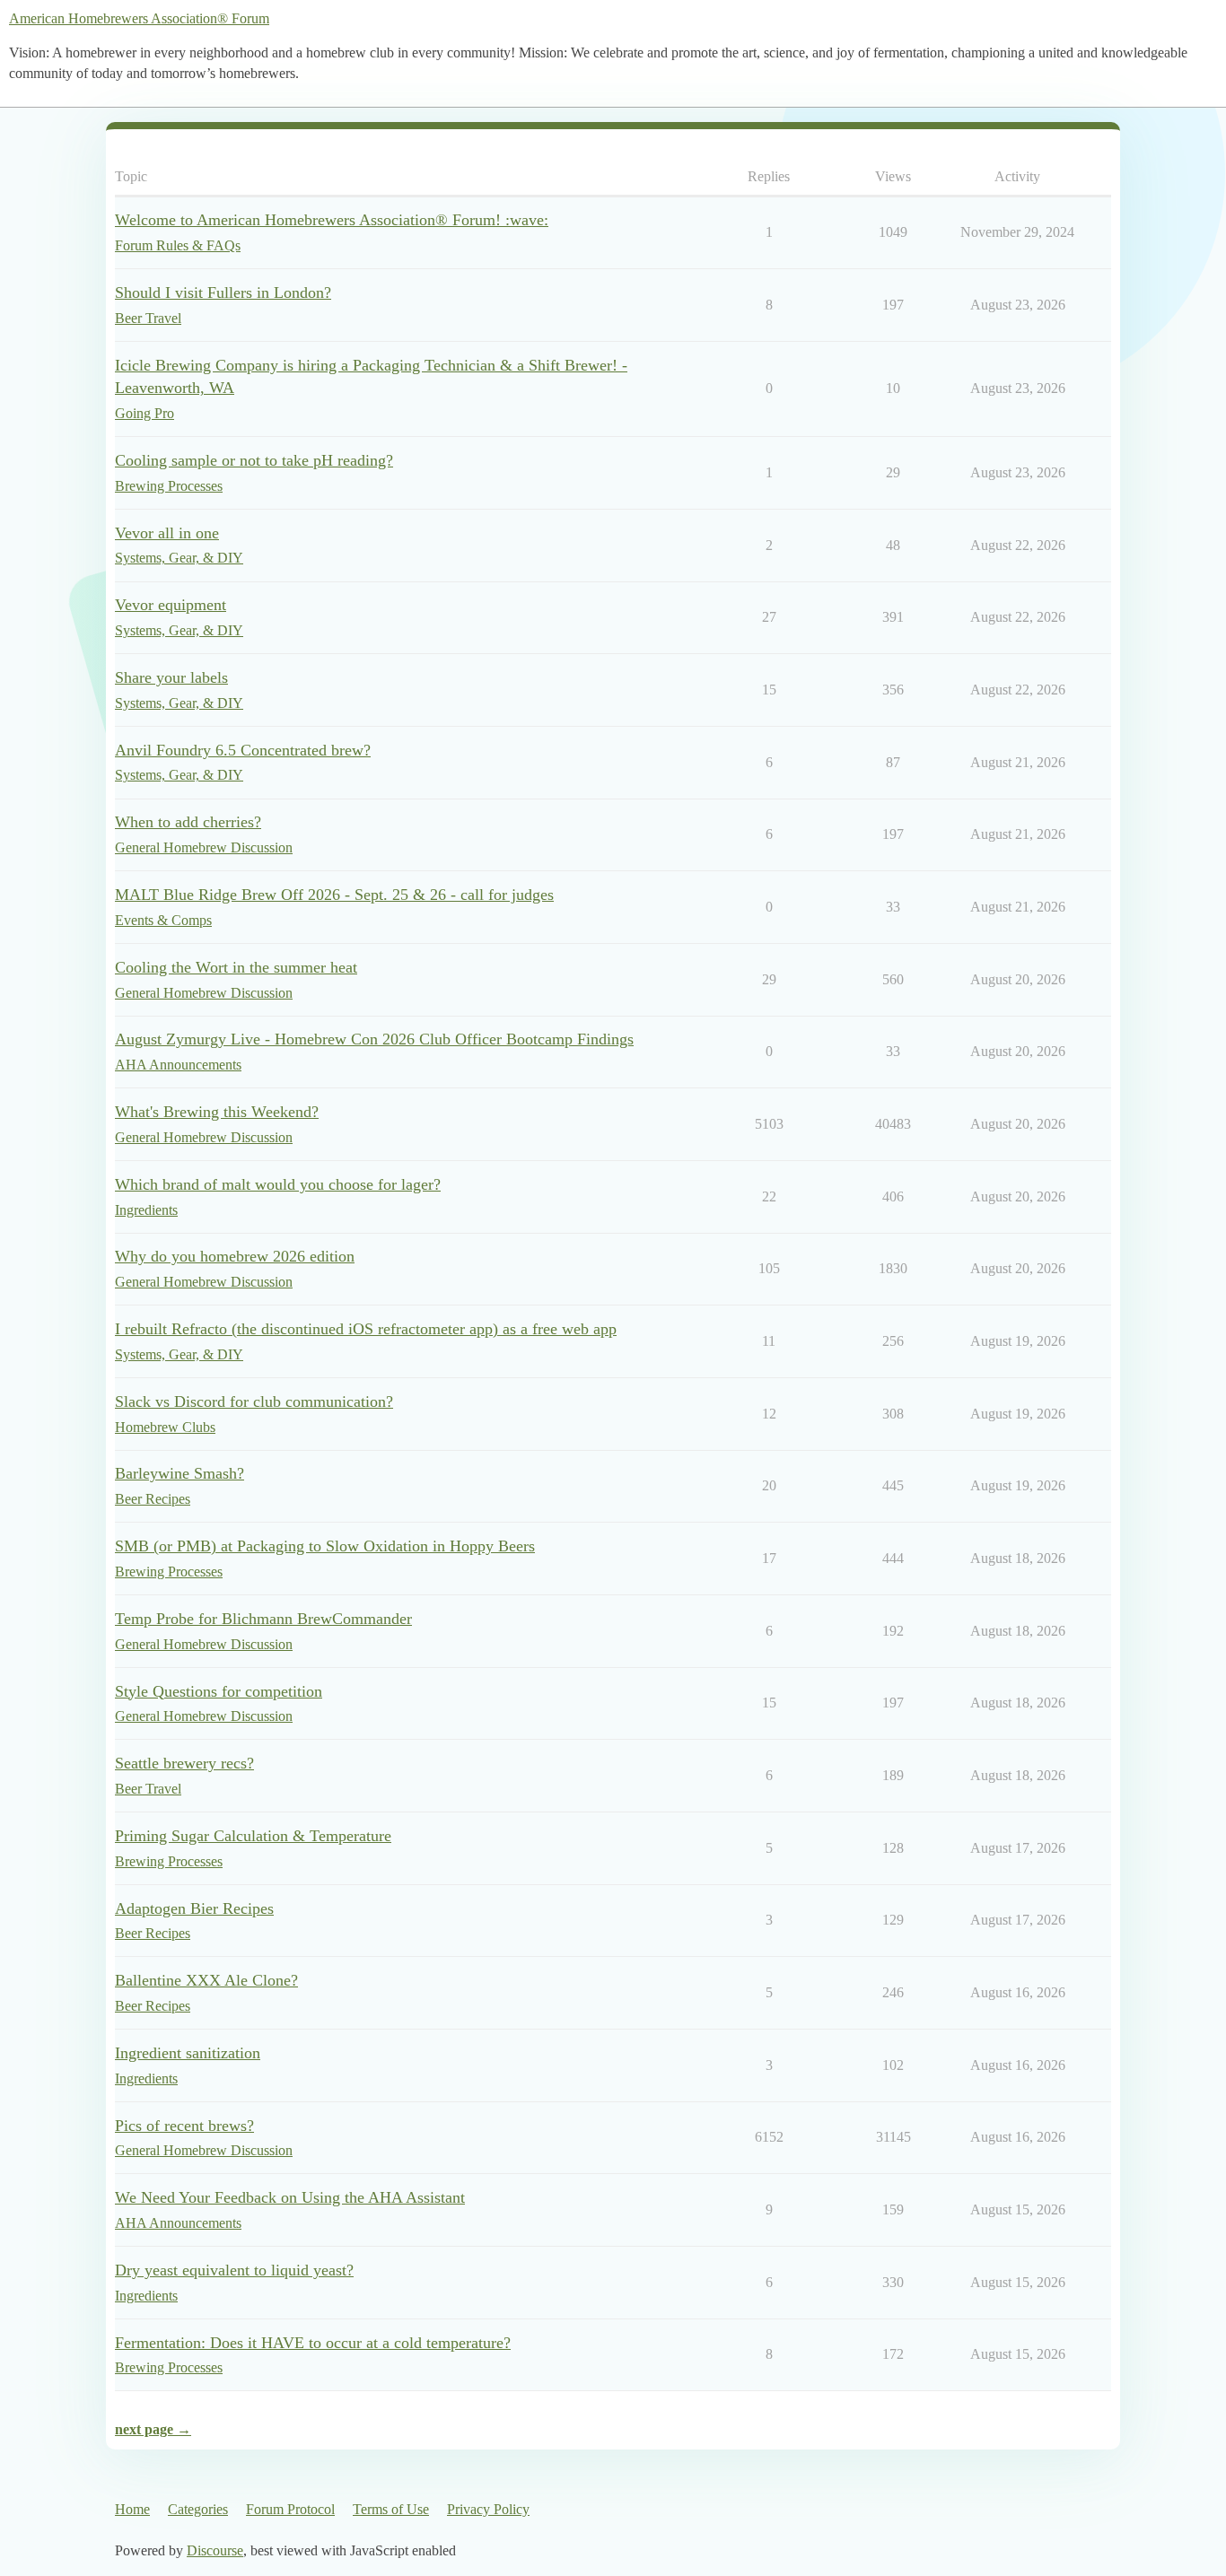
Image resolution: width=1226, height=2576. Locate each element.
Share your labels (171, 677)
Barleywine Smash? (180, 1473)
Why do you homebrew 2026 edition (235, 1256)
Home (132, 2509)
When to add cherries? (188, 822)
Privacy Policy (488, 2509)
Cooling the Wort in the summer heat (236, 967)
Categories (198, 2509)
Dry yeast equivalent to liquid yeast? (234, 2270)
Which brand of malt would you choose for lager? (278, 1184)
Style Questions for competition (219, 1691)
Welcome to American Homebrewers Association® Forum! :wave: (332, 220)
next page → (153, 2429)
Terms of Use (391, 2509)
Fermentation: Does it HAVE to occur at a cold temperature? (313, 2343)
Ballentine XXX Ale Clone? (206, 1980)
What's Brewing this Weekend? (217, 1112)
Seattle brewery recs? (184, 1763)
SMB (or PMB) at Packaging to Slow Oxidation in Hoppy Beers (325, 1546)
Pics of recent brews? (184, 2126)
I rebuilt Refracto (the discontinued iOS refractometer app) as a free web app (366, 1329)
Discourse (215, 2550)
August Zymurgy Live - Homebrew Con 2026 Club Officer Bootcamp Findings (374, 1039)
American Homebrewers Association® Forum (139, 18)
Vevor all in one (167, 533)
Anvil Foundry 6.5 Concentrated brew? (243, 750)
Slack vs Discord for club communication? (254, 1402)
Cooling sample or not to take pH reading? (254, 460)
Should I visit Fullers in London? (223, 293)
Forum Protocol (290, 2509)
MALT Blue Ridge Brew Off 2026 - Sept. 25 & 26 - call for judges (334, 895)
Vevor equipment (171, 605)
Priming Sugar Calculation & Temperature (253, 1836)
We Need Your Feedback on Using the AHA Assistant (290, 2197)
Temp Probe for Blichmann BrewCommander (263, 1619)
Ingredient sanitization (188, 2053)
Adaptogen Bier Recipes (194, 1908)
